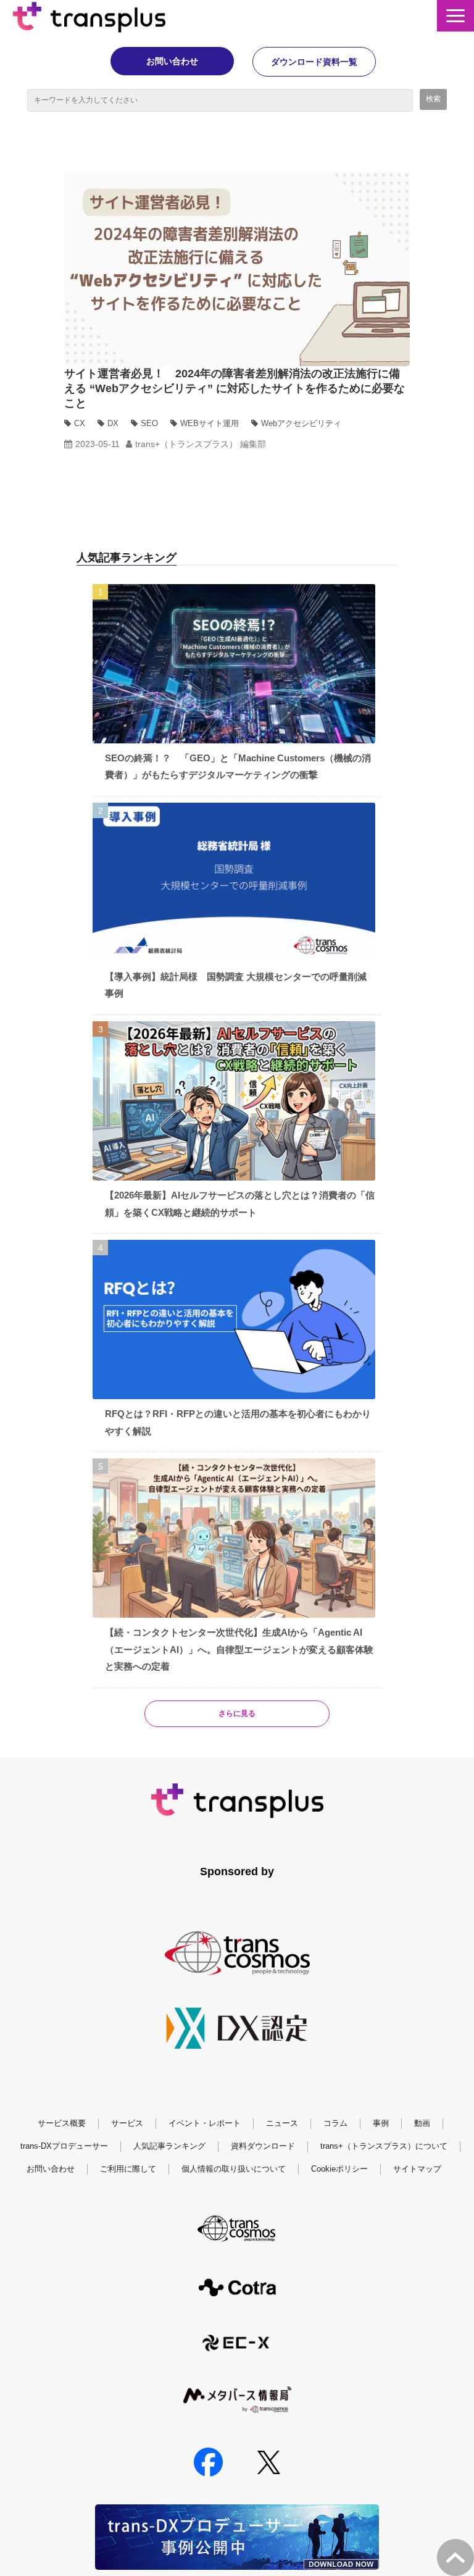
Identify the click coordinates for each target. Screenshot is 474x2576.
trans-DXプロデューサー (64, 2146)
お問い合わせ (172, 61)
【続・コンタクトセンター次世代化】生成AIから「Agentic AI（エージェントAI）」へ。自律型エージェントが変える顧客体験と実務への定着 (239, 1649)
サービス (127, 2123)
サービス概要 (62, 2123)
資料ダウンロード (263, 2146)
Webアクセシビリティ (301, 423)
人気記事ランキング (169, 2146)
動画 (422, 2123)
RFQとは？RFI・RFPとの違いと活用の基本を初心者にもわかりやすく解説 (238, 1422)
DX (113, 423)
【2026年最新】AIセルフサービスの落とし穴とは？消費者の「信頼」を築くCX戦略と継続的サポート (240, 1204)
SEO (149, 423)
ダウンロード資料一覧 (314, 62)
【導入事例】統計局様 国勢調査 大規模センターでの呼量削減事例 (236, 985)
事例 (381, 2123)
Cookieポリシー (339, 2169)
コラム (335, 2123)
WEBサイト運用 (210, 423)
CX (80, 423)
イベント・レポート (205, 2123)
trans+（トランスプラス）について (384, 2146)
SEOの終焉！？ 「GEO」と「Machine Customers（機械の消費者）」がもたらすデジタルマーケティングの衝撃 (238, 767)
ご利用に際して (128, 2169)
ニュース (282, 2123)
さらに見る (237, 1713)
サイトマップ (417, 2169)
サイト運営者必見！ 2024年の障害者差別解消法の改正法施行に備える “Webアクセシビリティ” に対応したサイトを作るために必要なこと (235, 388)
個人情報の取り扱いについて (234, 2169)
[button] (455, 16)
